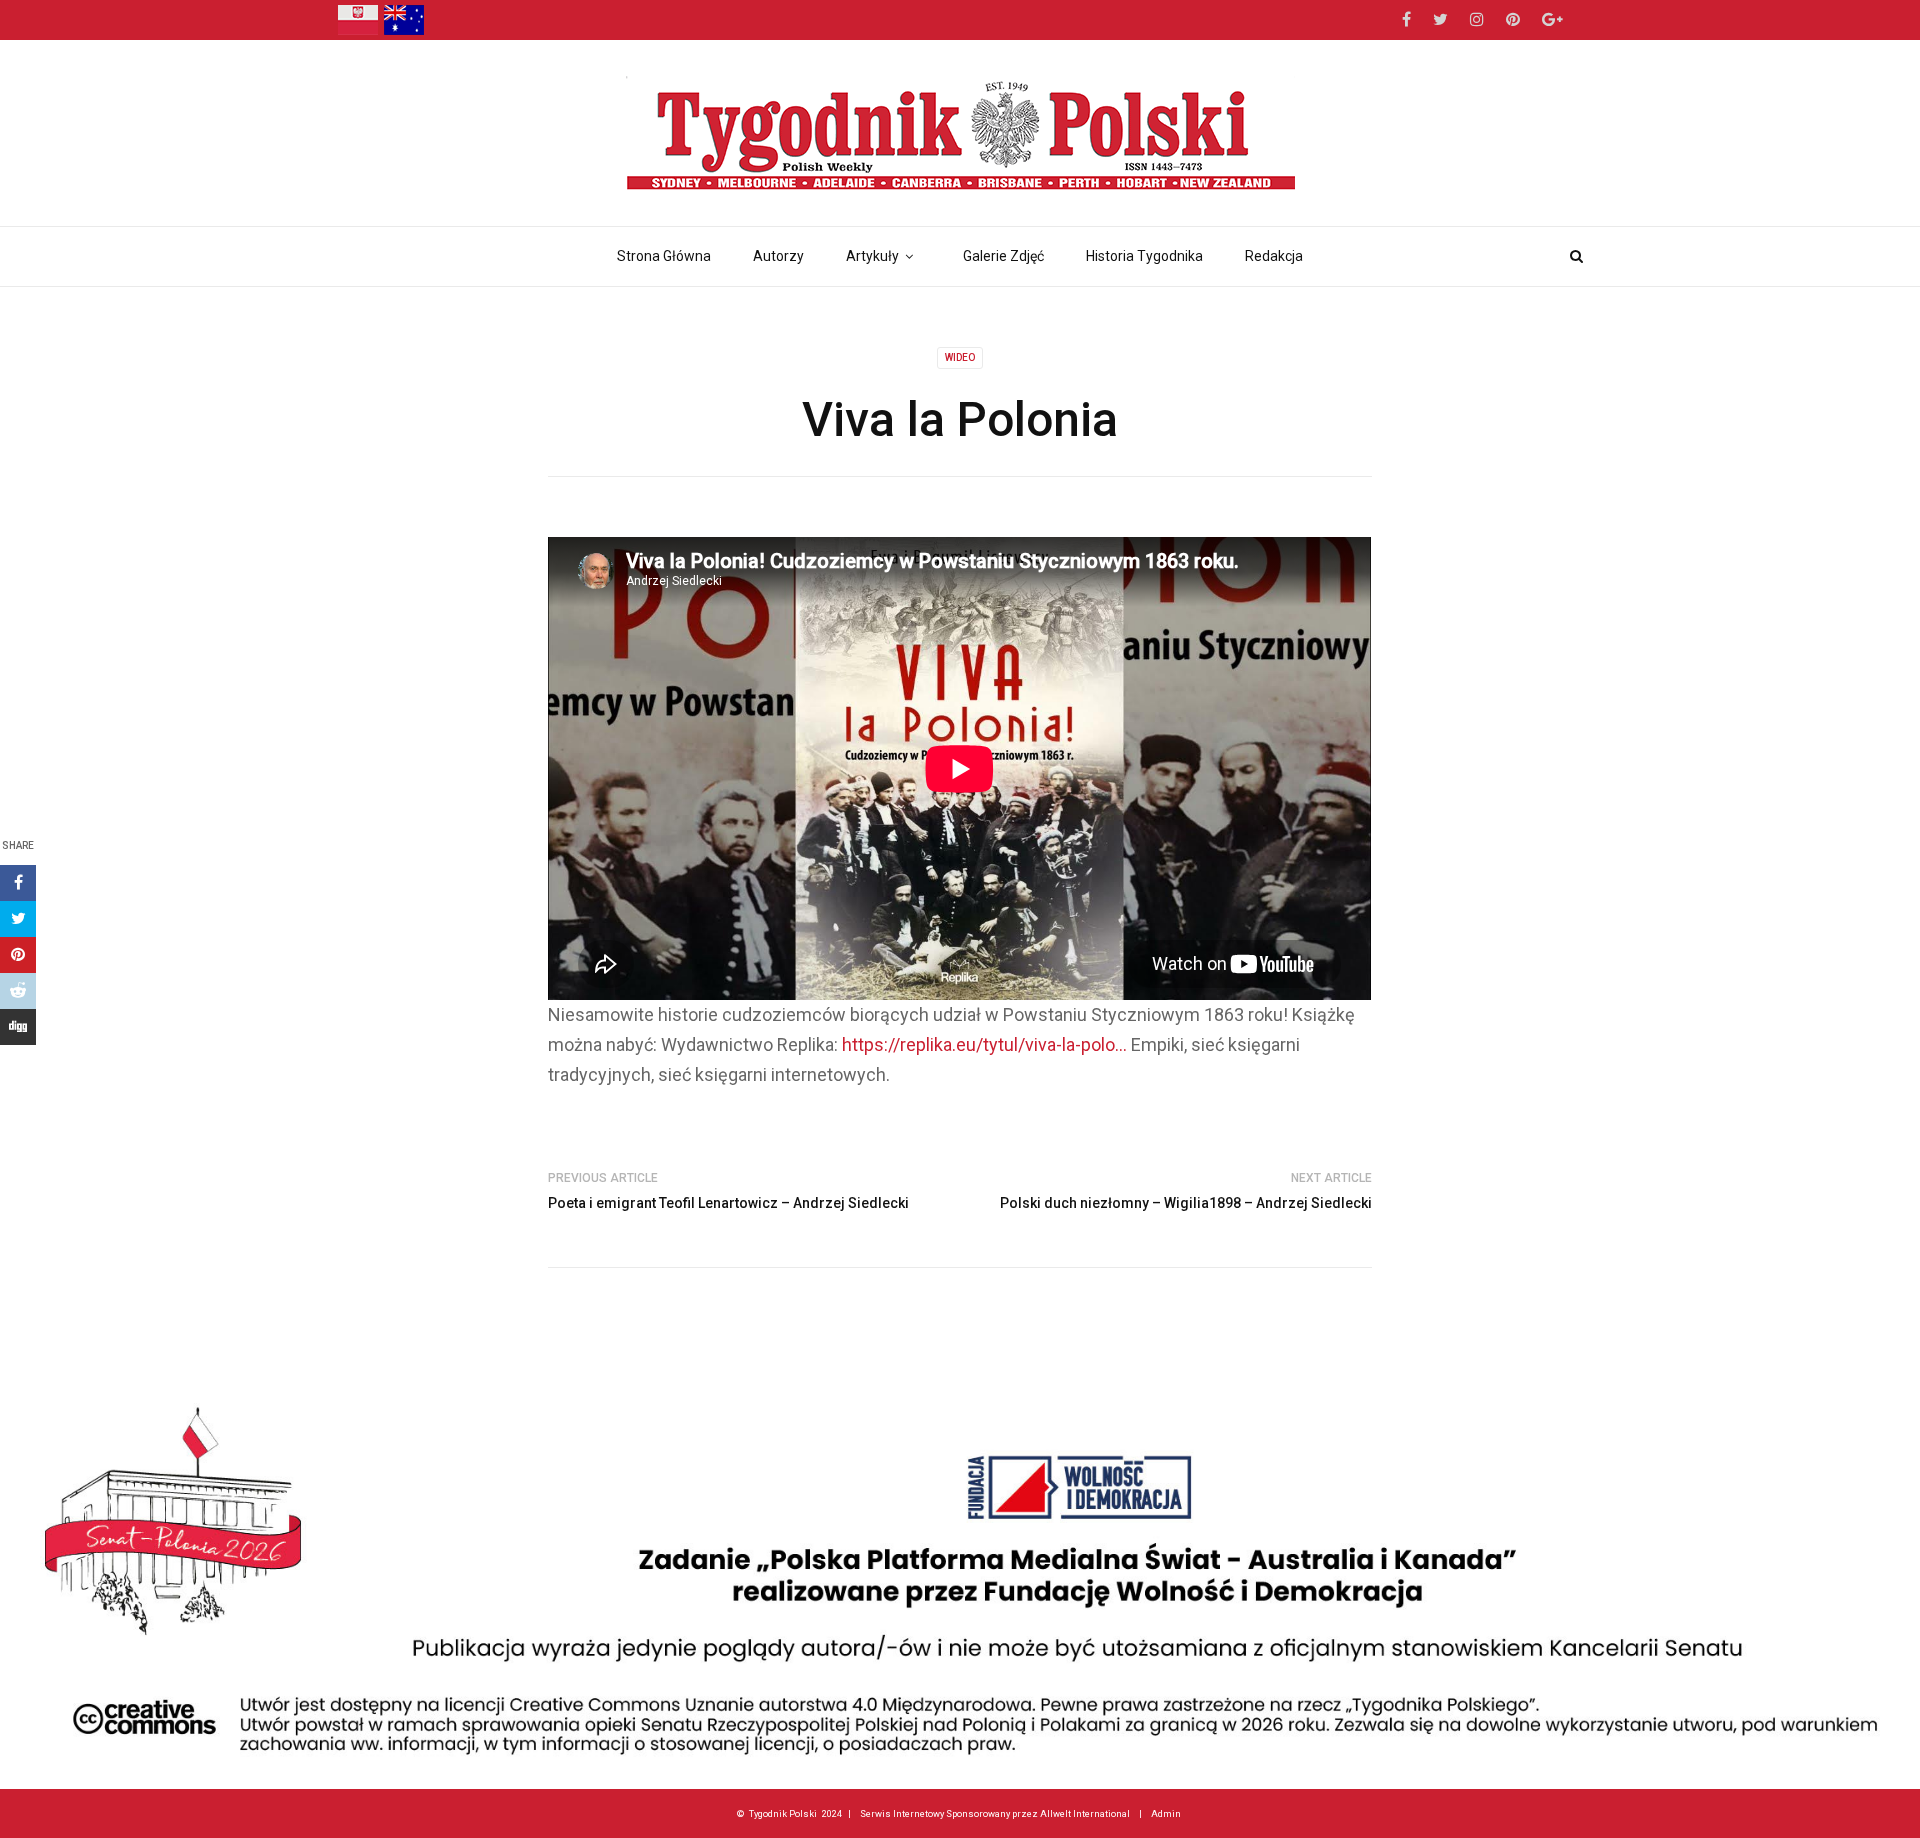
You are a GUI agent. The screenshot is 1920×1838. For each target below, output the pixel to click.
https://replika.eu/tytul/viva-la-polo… (984, 1044)
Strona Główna (664, 256)
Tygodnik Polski (783, 1813)
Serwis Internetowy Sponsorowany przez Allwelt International (995, 1813)
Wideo (960, 357)
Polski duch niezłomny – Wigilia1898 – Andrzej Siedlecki (1186, 1203)
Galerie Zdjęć (1003, 256)
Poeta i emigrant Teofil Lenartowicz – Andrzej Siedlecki (728, 1203)
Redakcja (1274, 256)
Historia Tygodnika (1144, 256)
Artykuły (872, 256)
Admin (1166, 1813)
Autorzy (778, 256)
